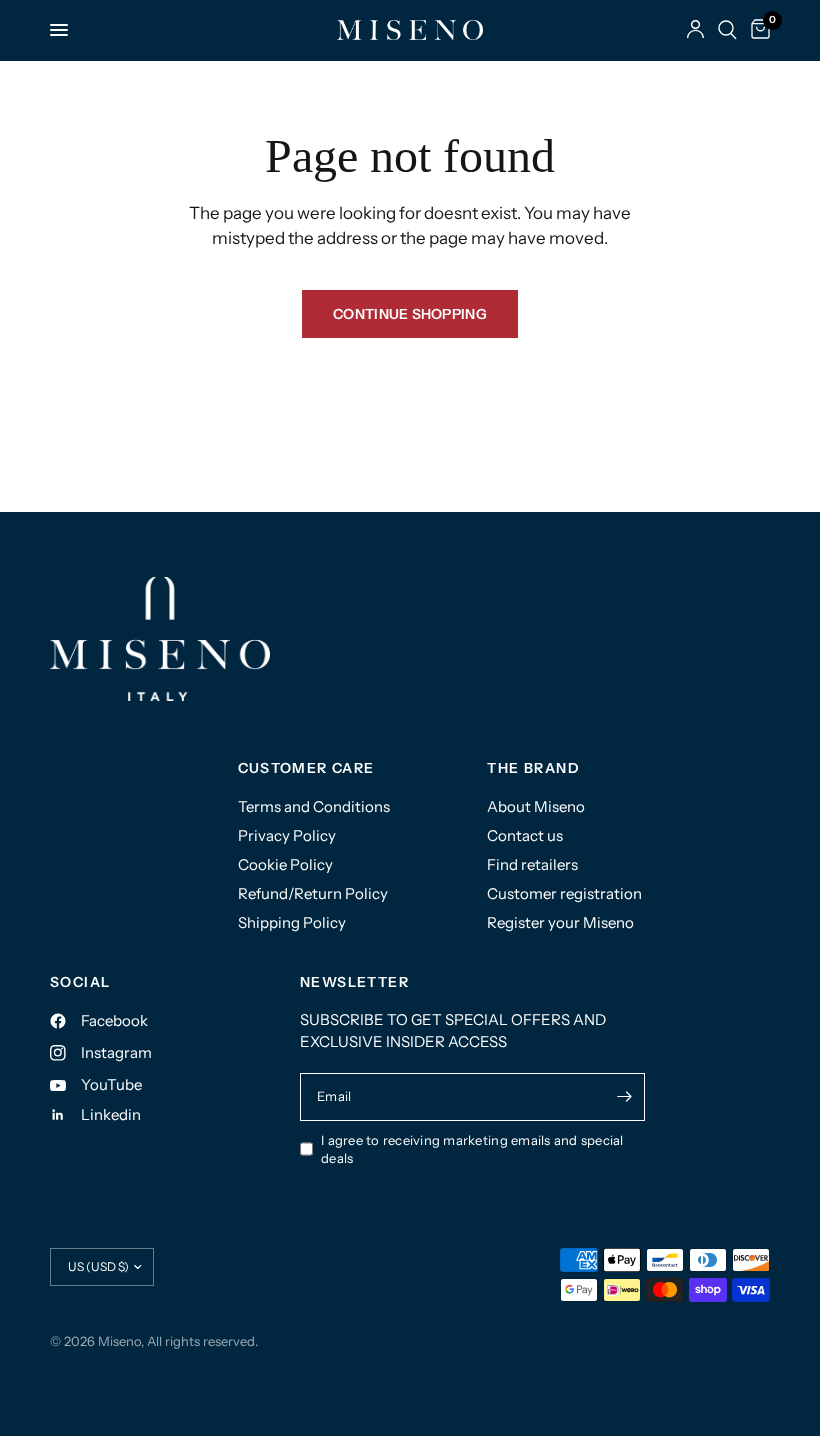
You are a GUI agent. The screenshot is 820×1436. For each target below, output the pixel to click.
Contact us (525, 835)
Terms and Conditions (314, 806)
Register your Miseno (560, 922)
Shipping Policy (292, 922)
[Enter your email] (625, 1097)
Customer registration (564, 893)
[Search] (727, 30)
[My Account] (695, 30)
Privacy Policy (287, 835)
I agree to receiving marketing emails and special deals (472, 1149)
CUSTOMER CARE (306, 768)
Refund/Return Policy (313, 893)
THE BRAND (533, 768)
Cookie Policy (285, 864)
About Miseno (536, 806)
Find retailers (532, 864)
